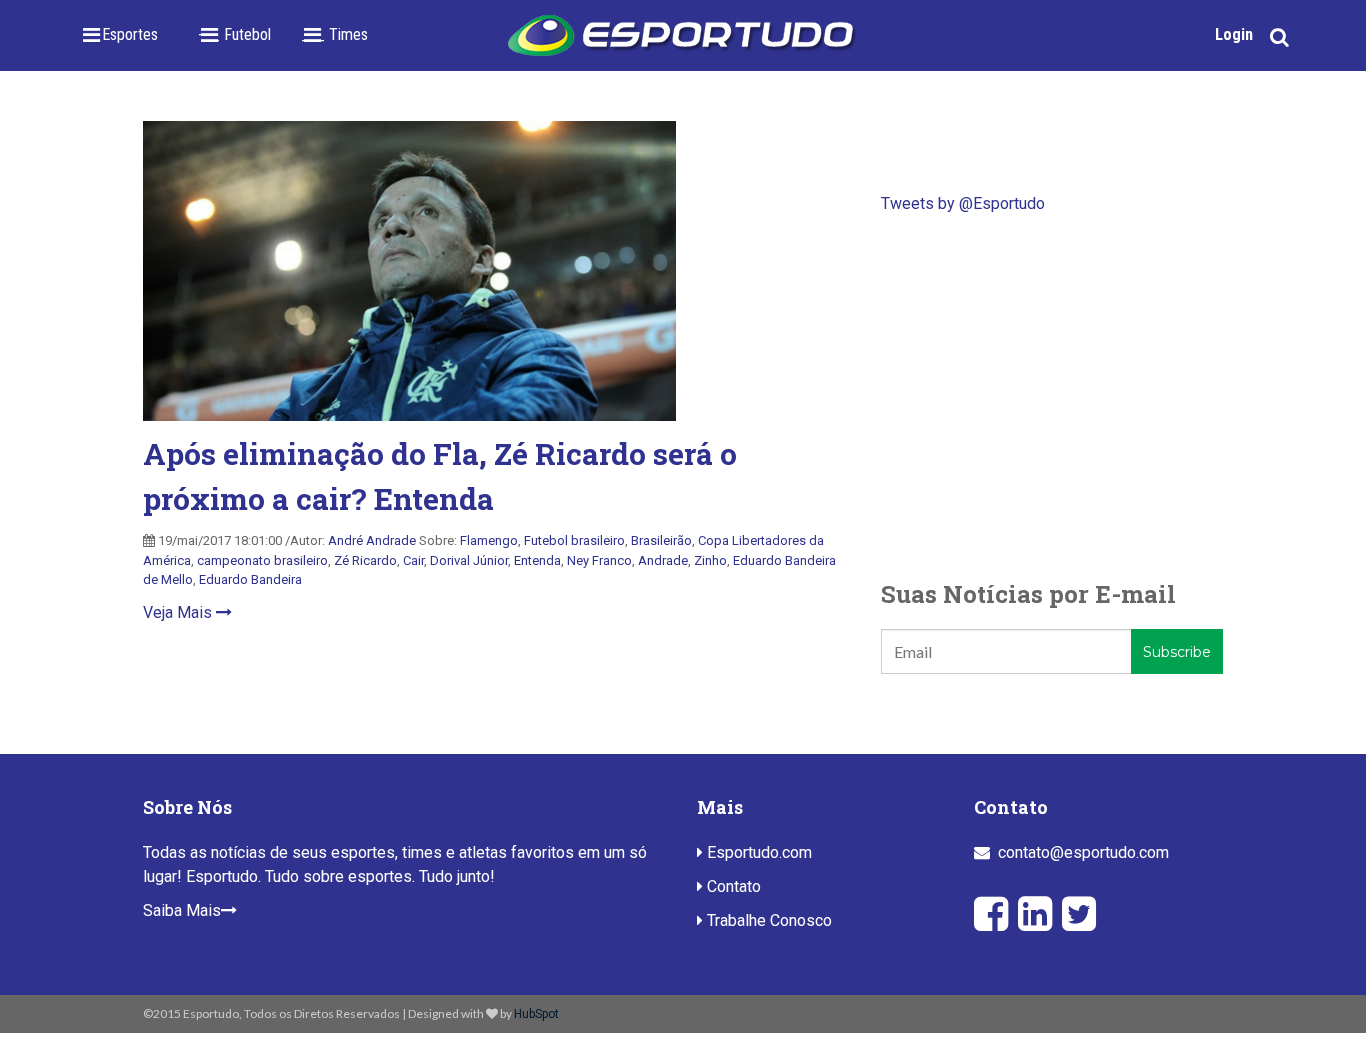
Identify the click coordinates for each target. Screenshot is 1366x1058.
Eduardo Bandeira (250, 579)
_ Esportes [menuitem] (124, 34)
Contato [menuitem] (732, 886)
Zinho (710, 560)
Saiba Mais (182, 910)
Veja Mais (179, 612)
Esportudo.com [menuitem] (757, 852)
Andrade (663, 560)
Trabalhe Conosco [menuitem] (767, 920)
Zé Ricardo (365, 560)
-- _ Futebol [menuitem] (234, 34)
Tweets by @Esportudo (963, 203)
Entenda (537, 560)
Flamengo (489, 540)
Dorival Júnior (469, 560)
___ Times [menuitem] (334, 34)
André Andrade (372, 540)
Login (1234, 34)
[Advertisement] (1052, 396)
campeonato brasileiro (262, 560)
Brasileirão (661, 540)
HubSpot (536, 1014)
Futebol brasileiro (574, 540)
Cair (413, 560)
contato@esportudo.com (1083, 852)
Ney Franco (599, 560)
